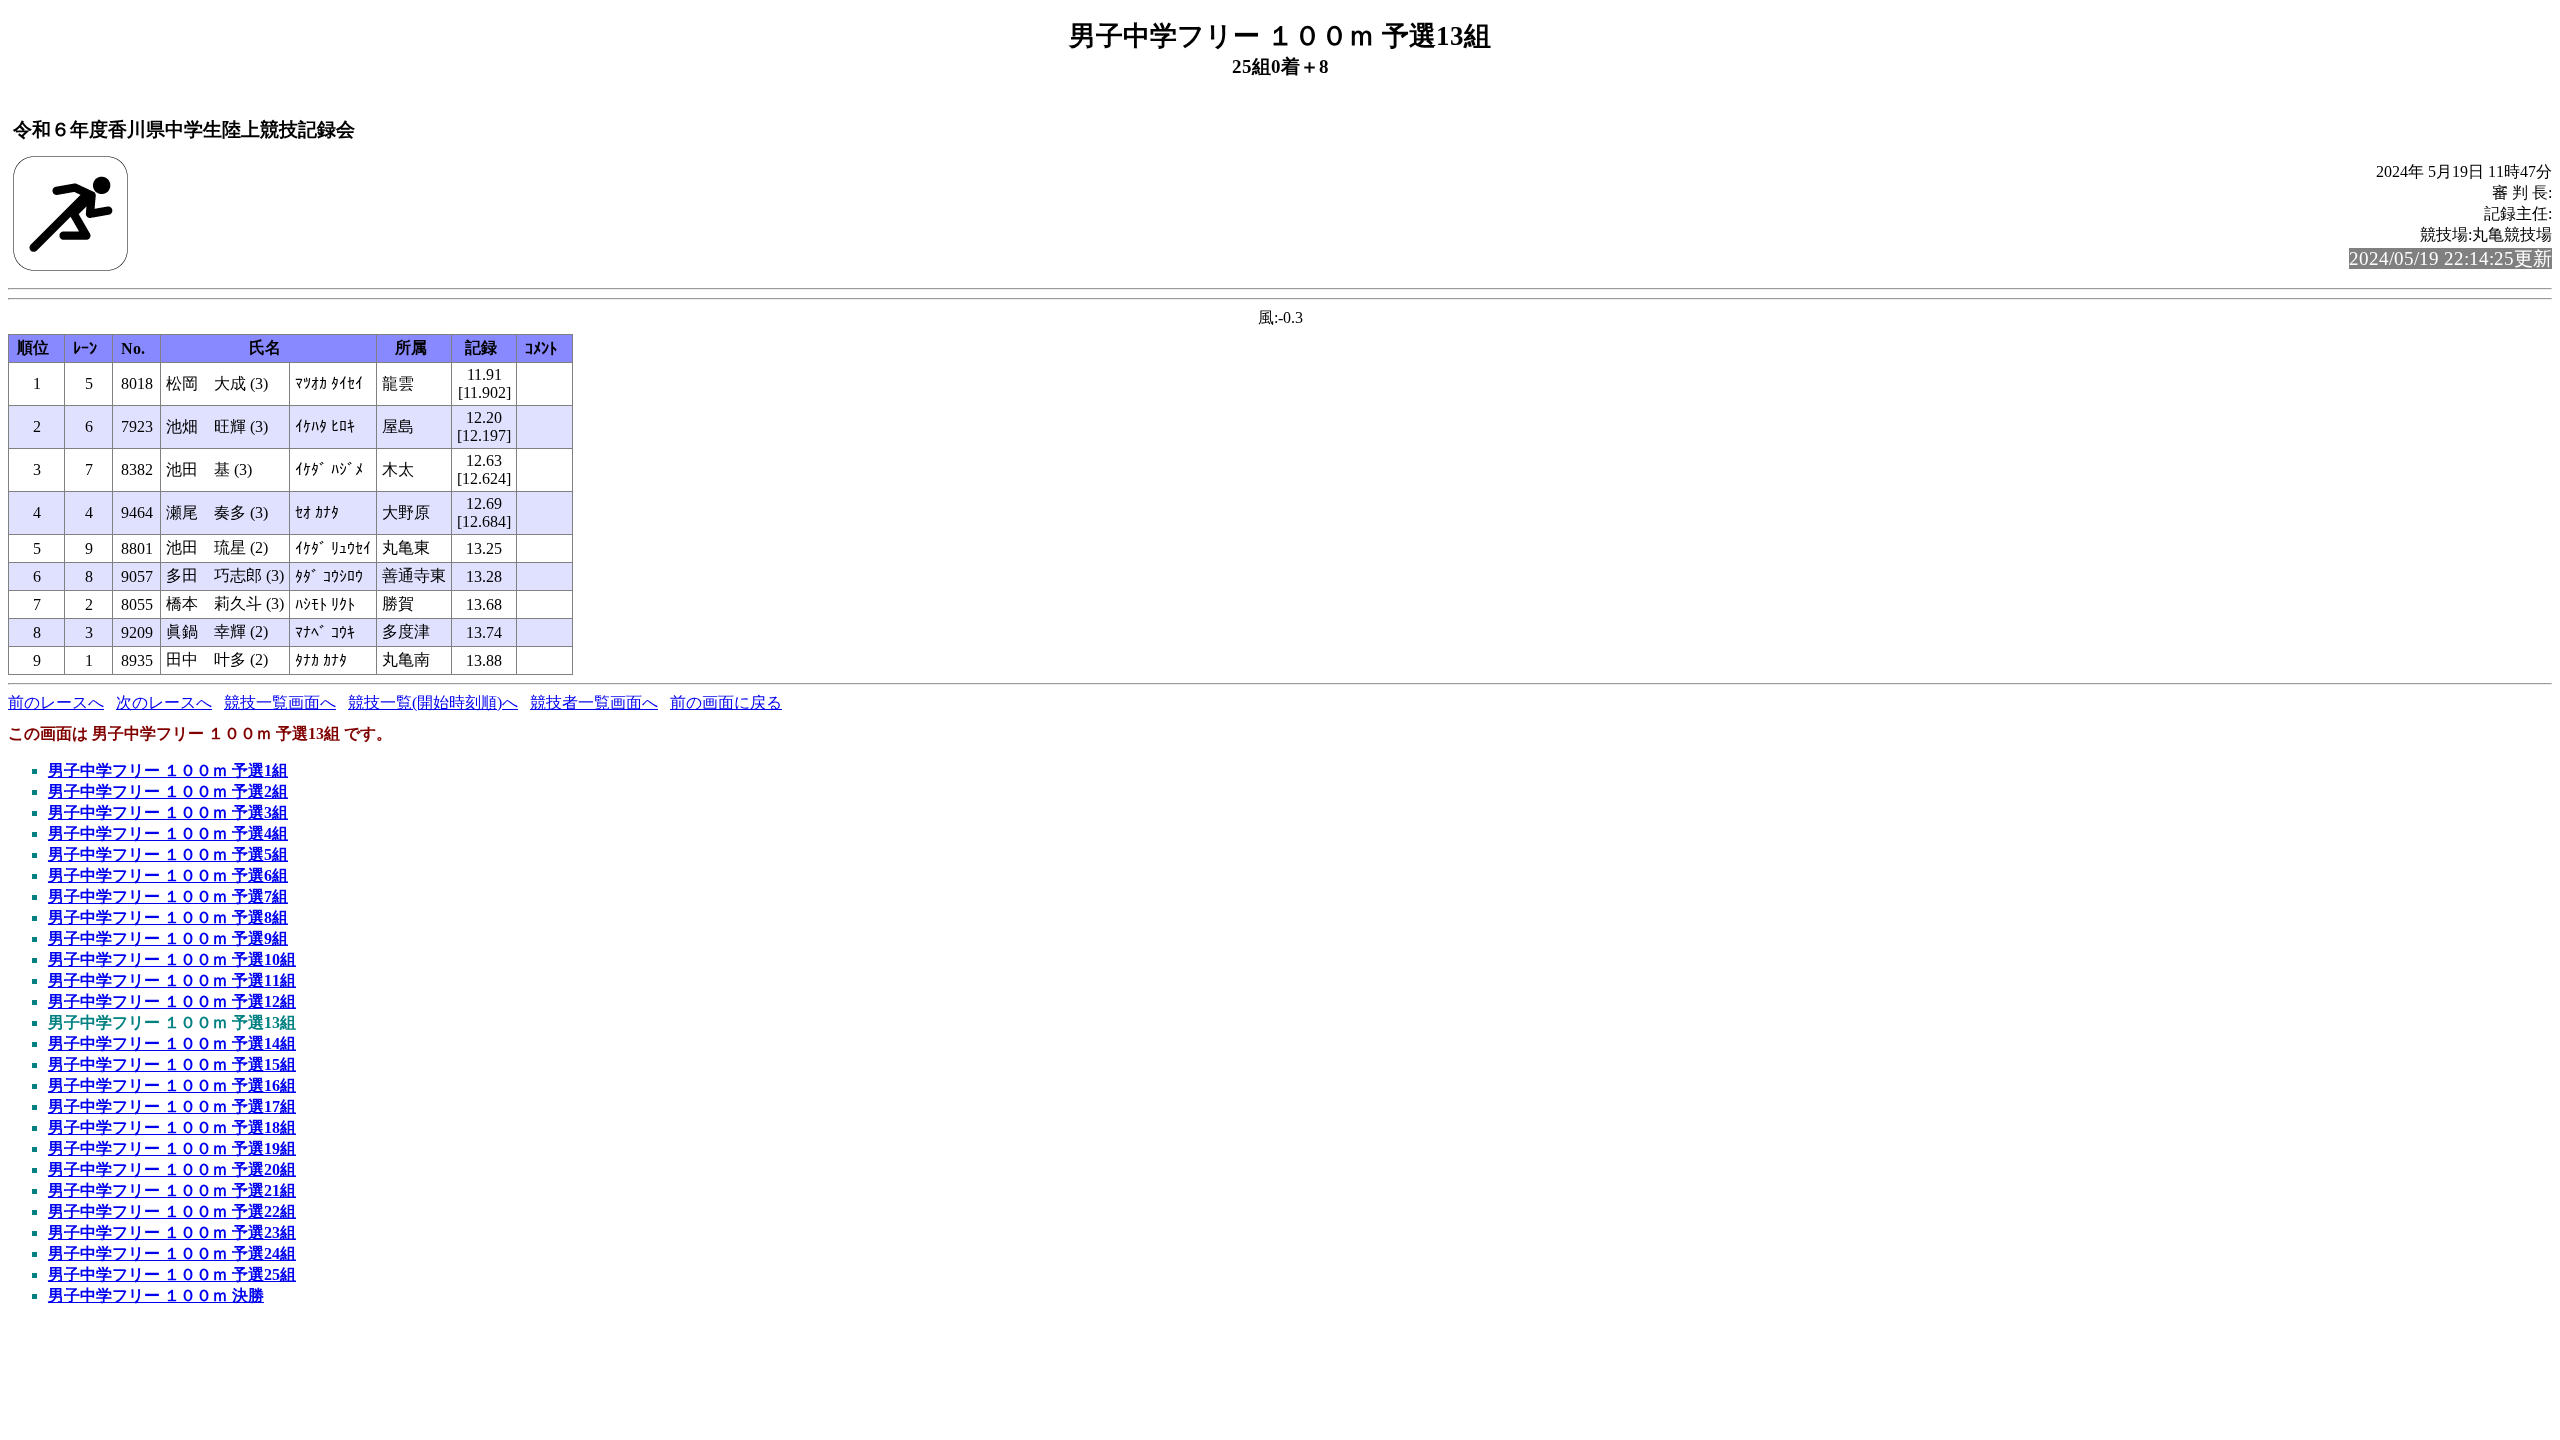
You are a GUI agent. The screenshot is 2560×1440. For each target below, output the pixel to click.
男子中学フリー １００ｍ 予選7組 (168, 896)
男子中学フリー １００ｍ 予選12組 (172, 1001)
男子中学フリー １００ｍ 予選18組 (172, 1127)
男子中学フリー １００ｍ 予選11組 (172, 980)
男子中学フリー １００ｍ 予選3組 (168, 812)
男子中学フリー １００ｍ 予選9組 (168, 938)
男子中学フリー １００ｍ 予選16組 (172, 1085)
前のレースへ (56, 702)
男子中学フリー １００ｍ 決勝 (156, 1295)
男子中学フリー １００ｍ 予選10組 (172, 959)
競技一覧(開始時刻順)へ (433, 702)
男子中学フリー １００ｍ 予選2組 (168, 791)
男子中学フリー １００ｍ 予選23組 (172, 1232)
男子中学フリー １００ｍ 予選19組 (172, 1148)
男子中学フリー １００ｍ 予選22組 (172, 1211)
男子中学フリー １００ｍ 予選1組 (168, 770)
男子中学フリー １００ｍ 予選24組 (172, 1253)
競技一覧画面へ (280, 702)
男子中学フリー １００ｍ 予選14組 (172, 1043)
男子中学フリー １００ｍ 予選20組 (172, 1169)
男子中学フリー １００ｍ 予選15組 (172, 1064)
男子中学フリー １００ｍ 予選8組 (168, 917)
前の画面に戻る (726, 702)
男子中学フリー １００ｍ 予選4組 (168, 833)
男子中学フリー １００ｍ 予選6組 (168, 875)
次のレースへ (164, 702)
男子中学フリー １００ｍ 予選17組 (172, 1106)
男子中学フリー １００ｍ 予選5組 (168, 854)
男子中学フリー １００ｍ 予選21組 (172, 1190)
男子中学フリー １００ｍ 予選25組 (172, 1274)
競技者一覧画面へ (594, 702)
